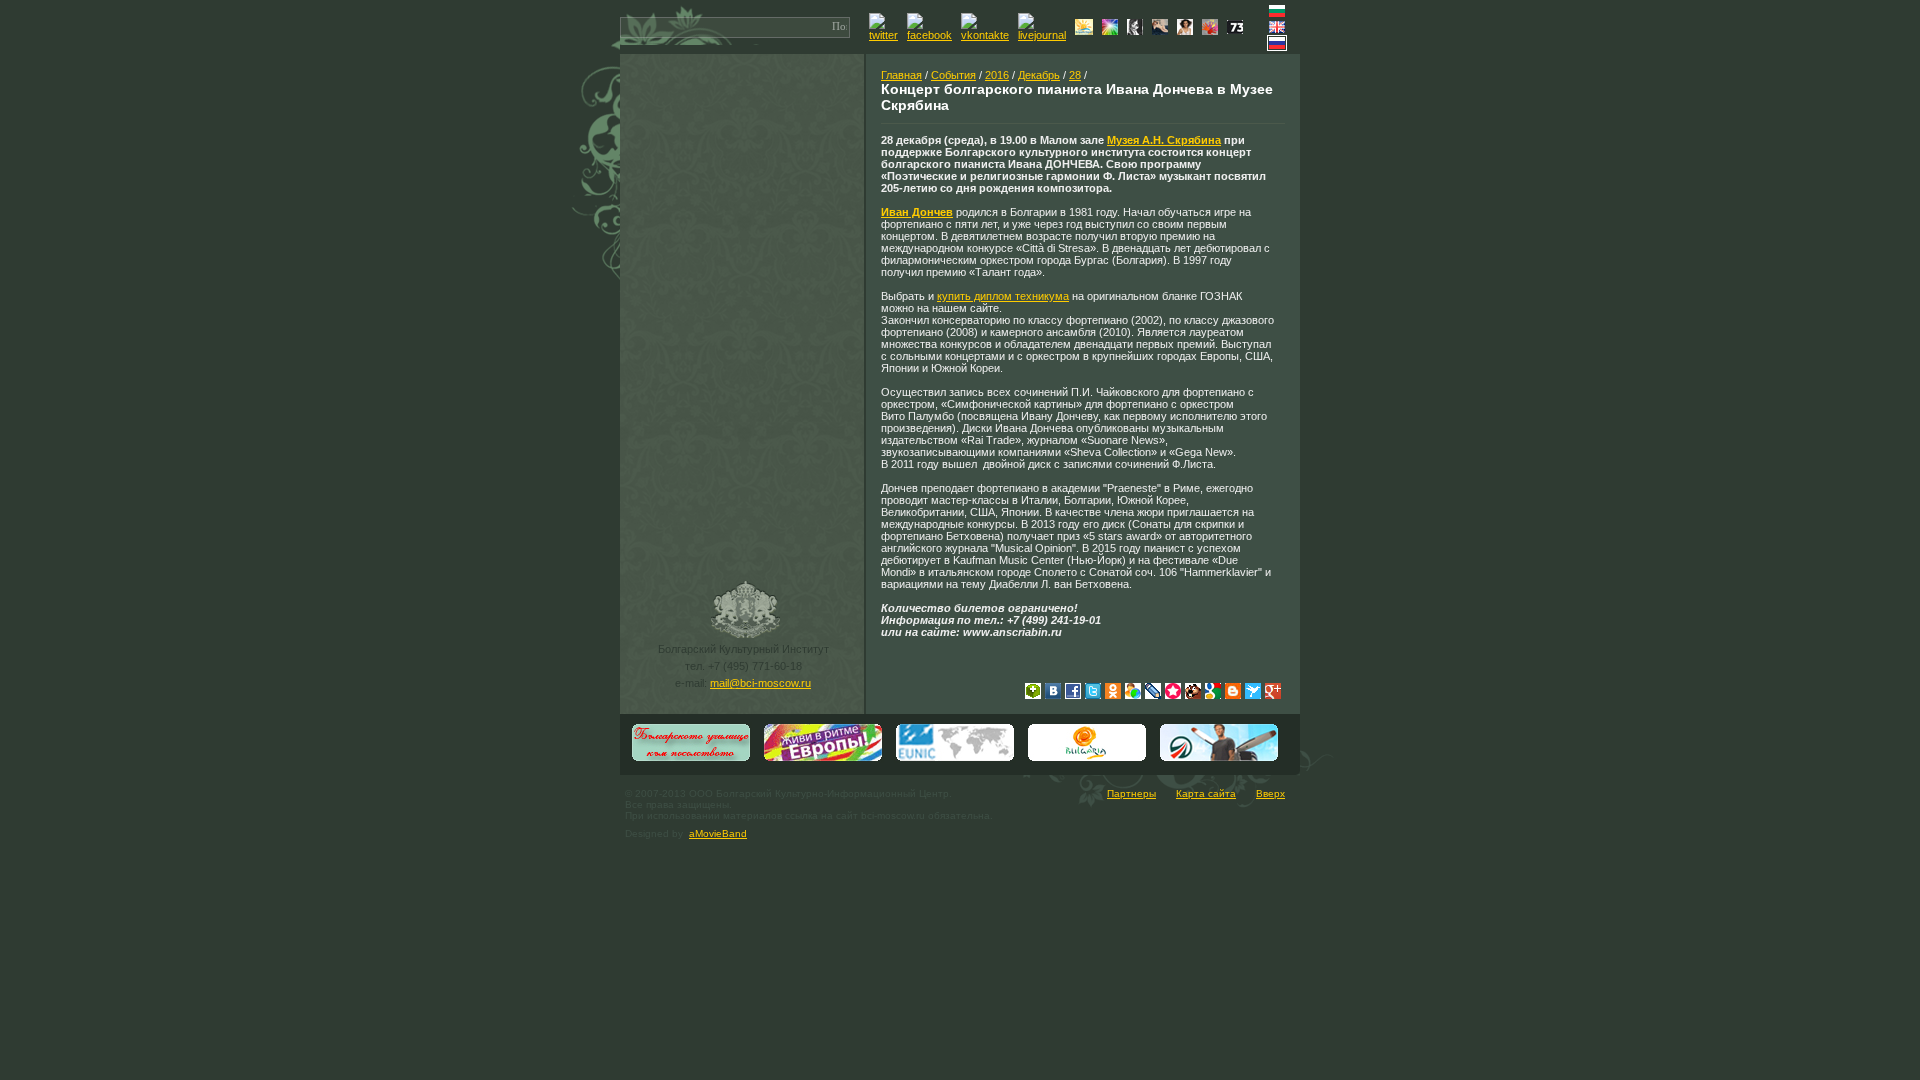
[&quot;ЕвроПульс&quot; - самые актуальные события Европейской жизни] (823, 759)
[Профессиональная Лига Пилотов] (1219, 759)
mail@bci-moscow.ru (760, 683)
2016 (997, 75)
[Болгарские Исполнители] (1187, 31)
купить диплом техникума (1003, 296)
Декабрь (1039, 75)
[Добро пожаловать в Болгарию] (1087, 759)
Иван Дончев (917, 212)
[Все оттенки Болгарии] (1112, 31)
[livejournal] (1044, 35)
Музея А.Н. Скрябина (1164, 140)
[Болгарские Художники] (1162, 31)
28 (1075, 75)
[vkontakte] (987, 35)
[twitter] (886, 35)
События (953, 75)
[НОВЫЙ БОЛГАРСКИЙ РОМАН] (1137, 31)
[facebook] (932, 35)
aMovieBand (718, 833)
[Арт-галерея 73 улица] (1237, 30)
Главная (901, 75)
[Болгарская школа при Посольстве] (691, 759)
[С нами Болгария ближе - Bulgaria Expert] (1086, 31)
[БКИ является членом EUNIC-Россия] (955, 759)
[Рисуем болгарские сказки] (1212, 31)
